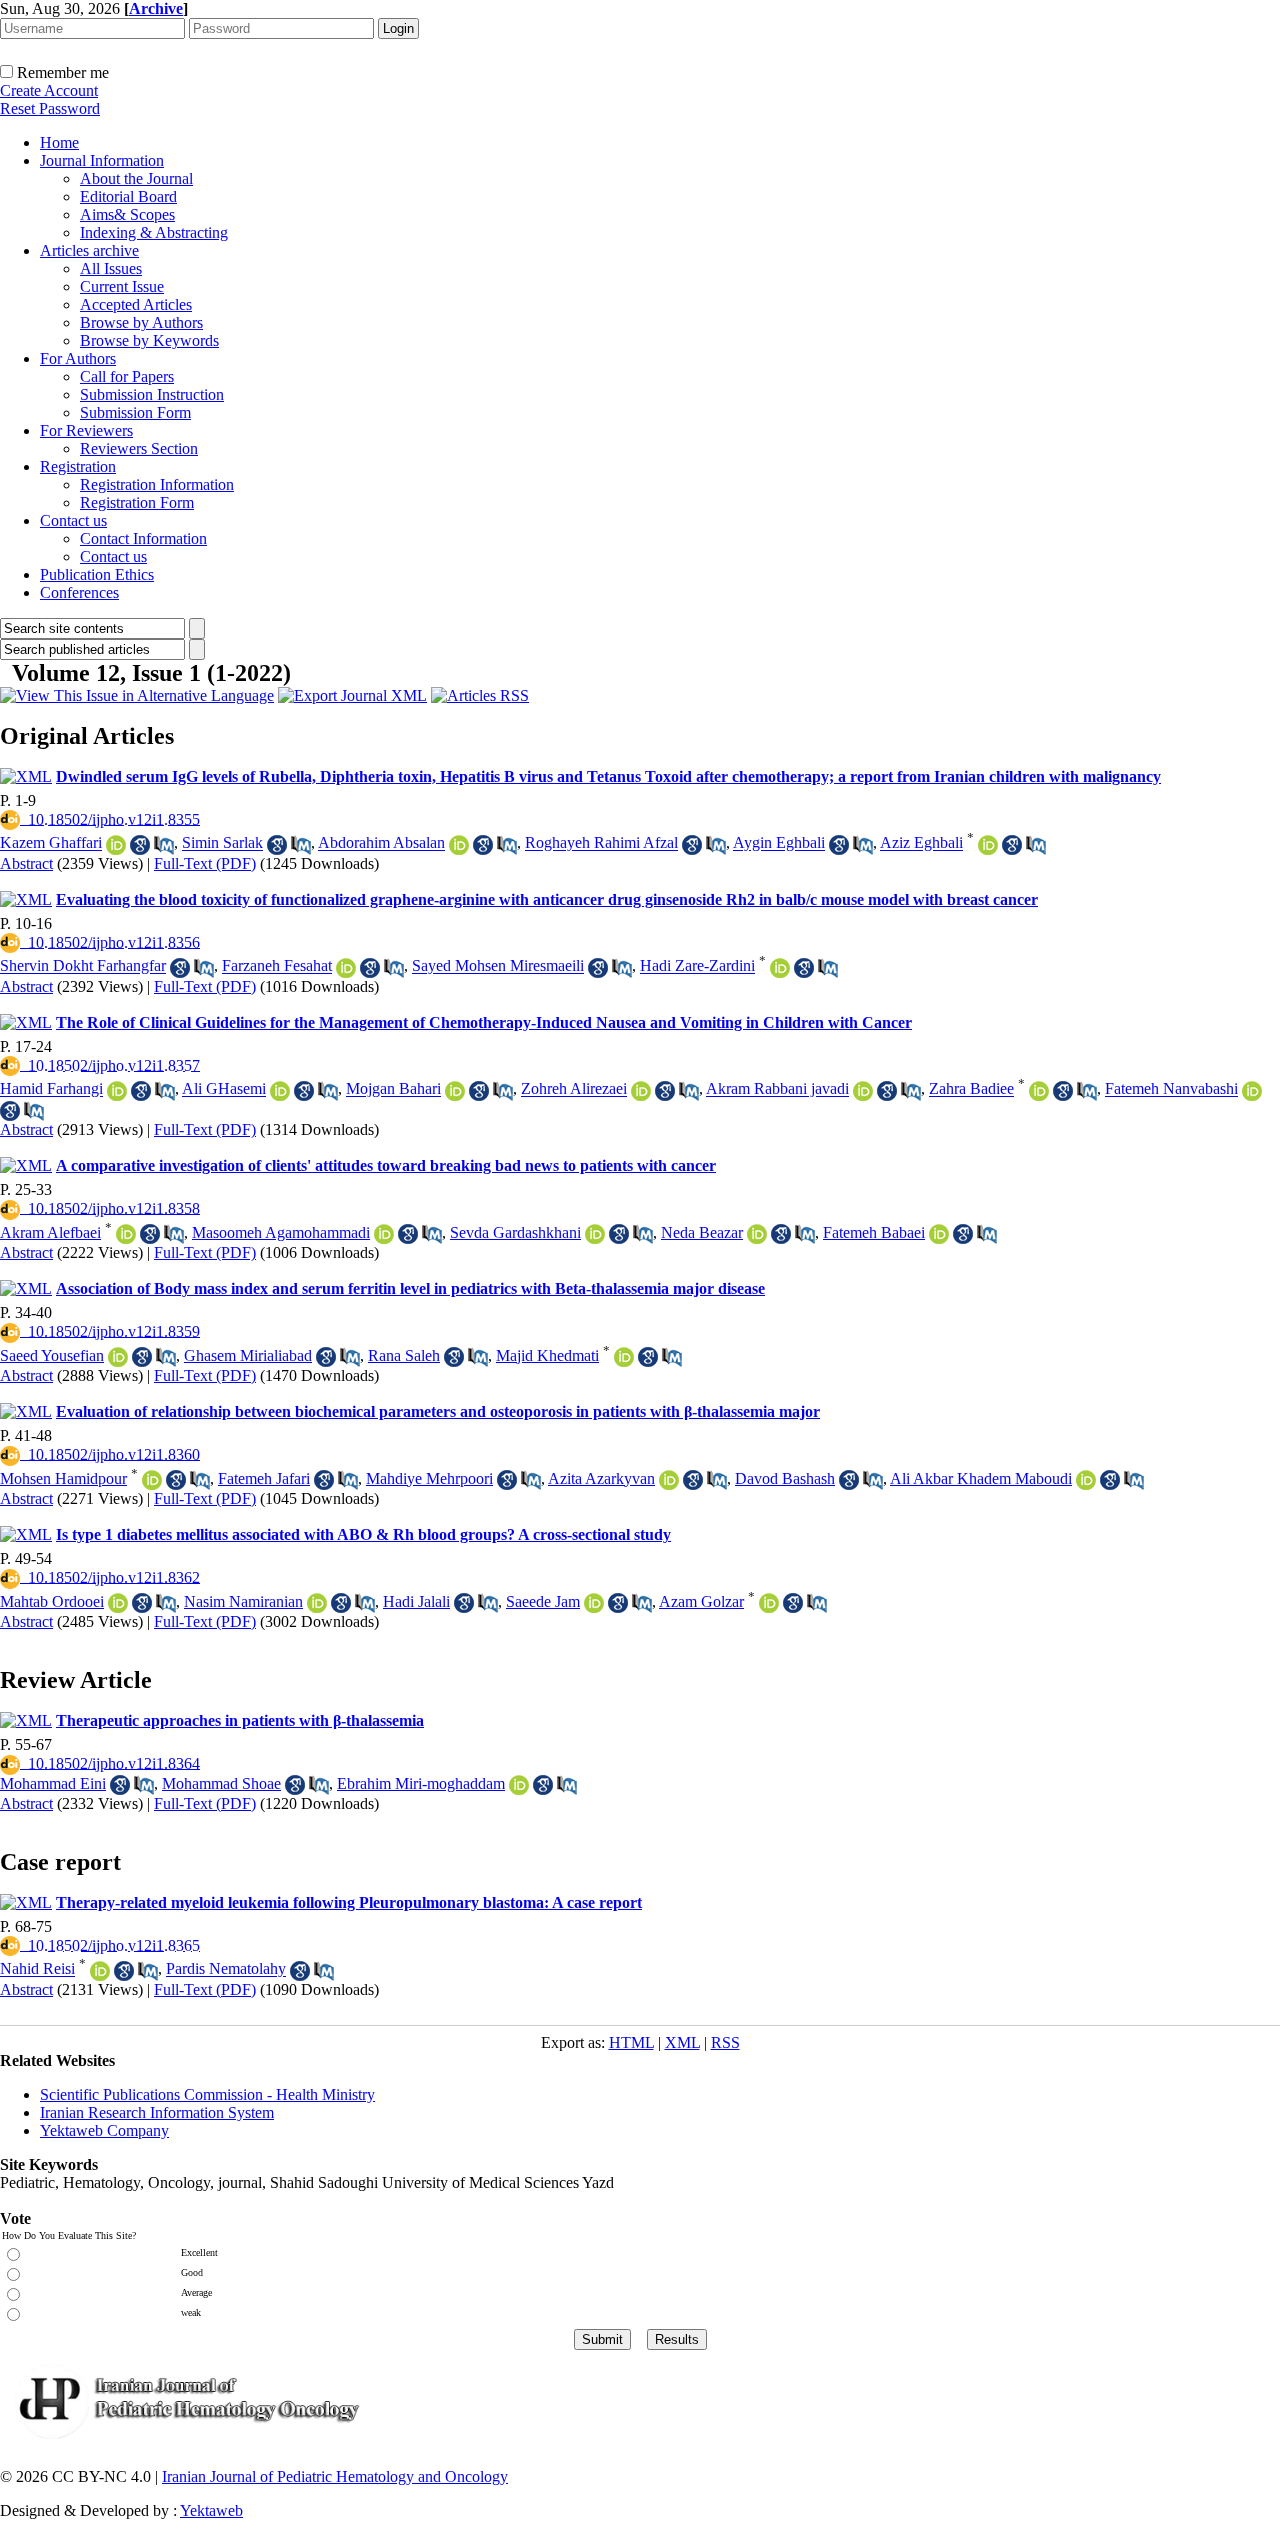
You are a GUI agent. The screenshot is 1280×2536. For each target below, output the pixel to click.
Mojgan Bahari (393, 1089)
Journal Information (102, 160)
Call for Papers (127, 376)
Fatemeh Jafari (264, 1478)
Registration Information (157, 484)
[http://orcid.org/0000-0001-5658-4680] (1252, 1095)
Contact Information (143, 538)
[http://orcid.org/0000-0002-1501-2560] (780, 972)
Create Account (49, 90)
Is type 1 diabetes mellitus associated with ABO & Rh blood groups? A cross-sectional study (363, 1534)
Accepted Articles (136, 304)
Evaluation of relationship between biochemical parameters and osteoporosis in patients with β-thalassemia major (438, 1411)
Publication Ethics (97, 574)
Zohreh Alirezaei (574, 1089)
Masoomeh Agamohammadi (281, 1232)
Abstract (26, 863)
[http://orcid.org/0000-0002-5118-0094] (988, 849)
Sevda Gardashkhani (515, 1232)
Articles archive (89, 250)
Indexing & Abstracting (154, 232)
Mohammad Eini (53, 1783)
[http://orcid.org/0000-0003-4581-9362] (280, 1095)
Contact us (73, 520)
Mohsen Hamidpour (63, 1478)
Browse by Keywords (149, 340)
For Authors (78, 358)
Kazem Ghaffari (51, 843)
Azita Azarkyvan (601, 1478)
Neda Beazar (702, 1232)
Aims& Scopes (127, 214)
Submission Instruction (152, 394)
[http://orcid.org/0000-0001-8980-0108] (1086, 1484)
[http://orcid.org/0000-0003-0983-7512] (118, 1361)
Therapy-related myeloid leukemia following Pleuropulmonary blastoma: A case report (349, 1902)
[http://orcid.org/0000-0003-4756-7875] (384, 1238)
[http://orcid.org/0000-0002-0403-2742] (769, 1607)
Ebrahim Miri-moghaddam (421, 1783)
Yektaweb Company (104, 2130)
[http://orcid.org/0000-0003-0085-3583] (455, 1095)
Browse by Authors (141, 322)
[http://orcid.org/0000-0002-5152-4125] (669, 1484)
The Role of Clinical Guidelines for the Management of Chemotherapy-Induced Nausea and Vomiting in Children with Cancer (484, 1022)
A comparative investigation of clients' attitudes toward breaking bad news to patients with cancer (386, 1165)
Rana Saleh (404, 1355)
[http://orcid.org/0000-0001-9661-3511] (459, 849)
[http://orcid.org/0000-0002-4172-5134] (595, 1238)
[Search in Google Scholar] (140, 849)
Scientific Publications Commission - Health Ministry (207, 2094)
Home (59, 142)
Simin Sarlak (222, 843)
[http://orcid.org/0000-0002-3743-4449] (346, 972)
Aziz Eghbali (921, 843)
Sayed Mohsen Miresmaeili (498, 966)
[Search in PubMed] (164, 849)
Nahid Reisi (37, 1969)
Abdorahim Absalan (381, 843)
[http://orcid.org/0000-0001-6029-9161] (126, 1238)
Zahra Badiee (971, 1089)
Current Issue (122, 286)
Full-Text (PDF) (205, 863)
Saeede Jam (543, 1601)
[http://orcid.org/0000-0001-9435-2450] (519, 1789)
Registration (78, 466)
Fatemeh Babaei (874, 1232)
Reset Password (50, 108)
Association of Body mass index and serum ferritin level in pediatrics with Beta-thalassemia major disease (410, 1288)
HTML (631, 2042)
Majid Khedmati (547, 1355)
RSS (725, 2042)
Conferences (79, 592)
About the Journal (136, 178)
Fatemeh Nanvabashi (1171, 1089)
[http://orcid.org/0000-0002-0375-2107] (594, 1607)
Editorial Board (128, 196)
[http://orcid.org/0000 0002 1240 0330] (100, 1975)
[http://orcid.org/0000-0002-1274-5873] (939, 1238)
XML (682, 2042)
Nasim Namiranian (243, 1601)
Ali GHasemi (224, 1089)
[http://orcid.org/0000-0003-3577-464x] (117, 1095)
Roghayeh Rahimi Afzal (601, 843)
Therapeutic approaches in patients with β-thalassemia (240, 1720)
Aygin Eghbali (779, 843)
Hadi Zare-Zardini (697, 966)
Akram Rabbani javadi (777, 1089)
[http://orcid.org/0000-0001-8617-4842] (1039, 1095)
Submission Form (135, 412)
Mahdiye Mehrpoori (429, 1478)
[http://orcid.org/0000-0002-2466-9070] (118, 1607)
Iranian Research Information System (157, 2112)
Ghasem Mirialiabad (248, 1355)
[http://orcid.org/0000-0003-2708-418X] (624, 1361)
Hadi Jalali (416, 1601)
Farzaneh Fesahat (277, 966)
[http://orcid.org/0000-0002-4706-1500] (863, 1095)
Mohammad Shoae (221, 1783)
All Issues (111, 268)
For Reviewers (86, 430)
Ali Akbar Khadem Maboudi (981, 1478)
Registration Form (137, 502)
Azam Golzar (701, 1601)
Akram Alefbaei (50, 1232)
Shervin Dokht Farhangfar (83, 966)
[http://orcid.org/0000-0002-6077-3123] (116, 849)
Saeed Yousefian (52, 1355)
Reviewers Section (139, 448)
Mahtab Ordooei (52, 1601)
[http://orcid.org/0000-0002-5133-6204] (317, 1607)
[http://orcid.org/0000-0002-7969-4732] (757, 1238)
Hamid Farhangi (51, 1089)
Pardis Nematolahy (226, 1969)
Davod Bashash (785, 1478)
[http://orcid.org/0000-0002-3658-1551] (152, 1484)
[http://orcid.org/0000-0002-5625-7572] (641, 1095)
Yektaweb (211, 2510)
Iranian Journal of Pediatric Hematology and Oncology (335, 2476)
